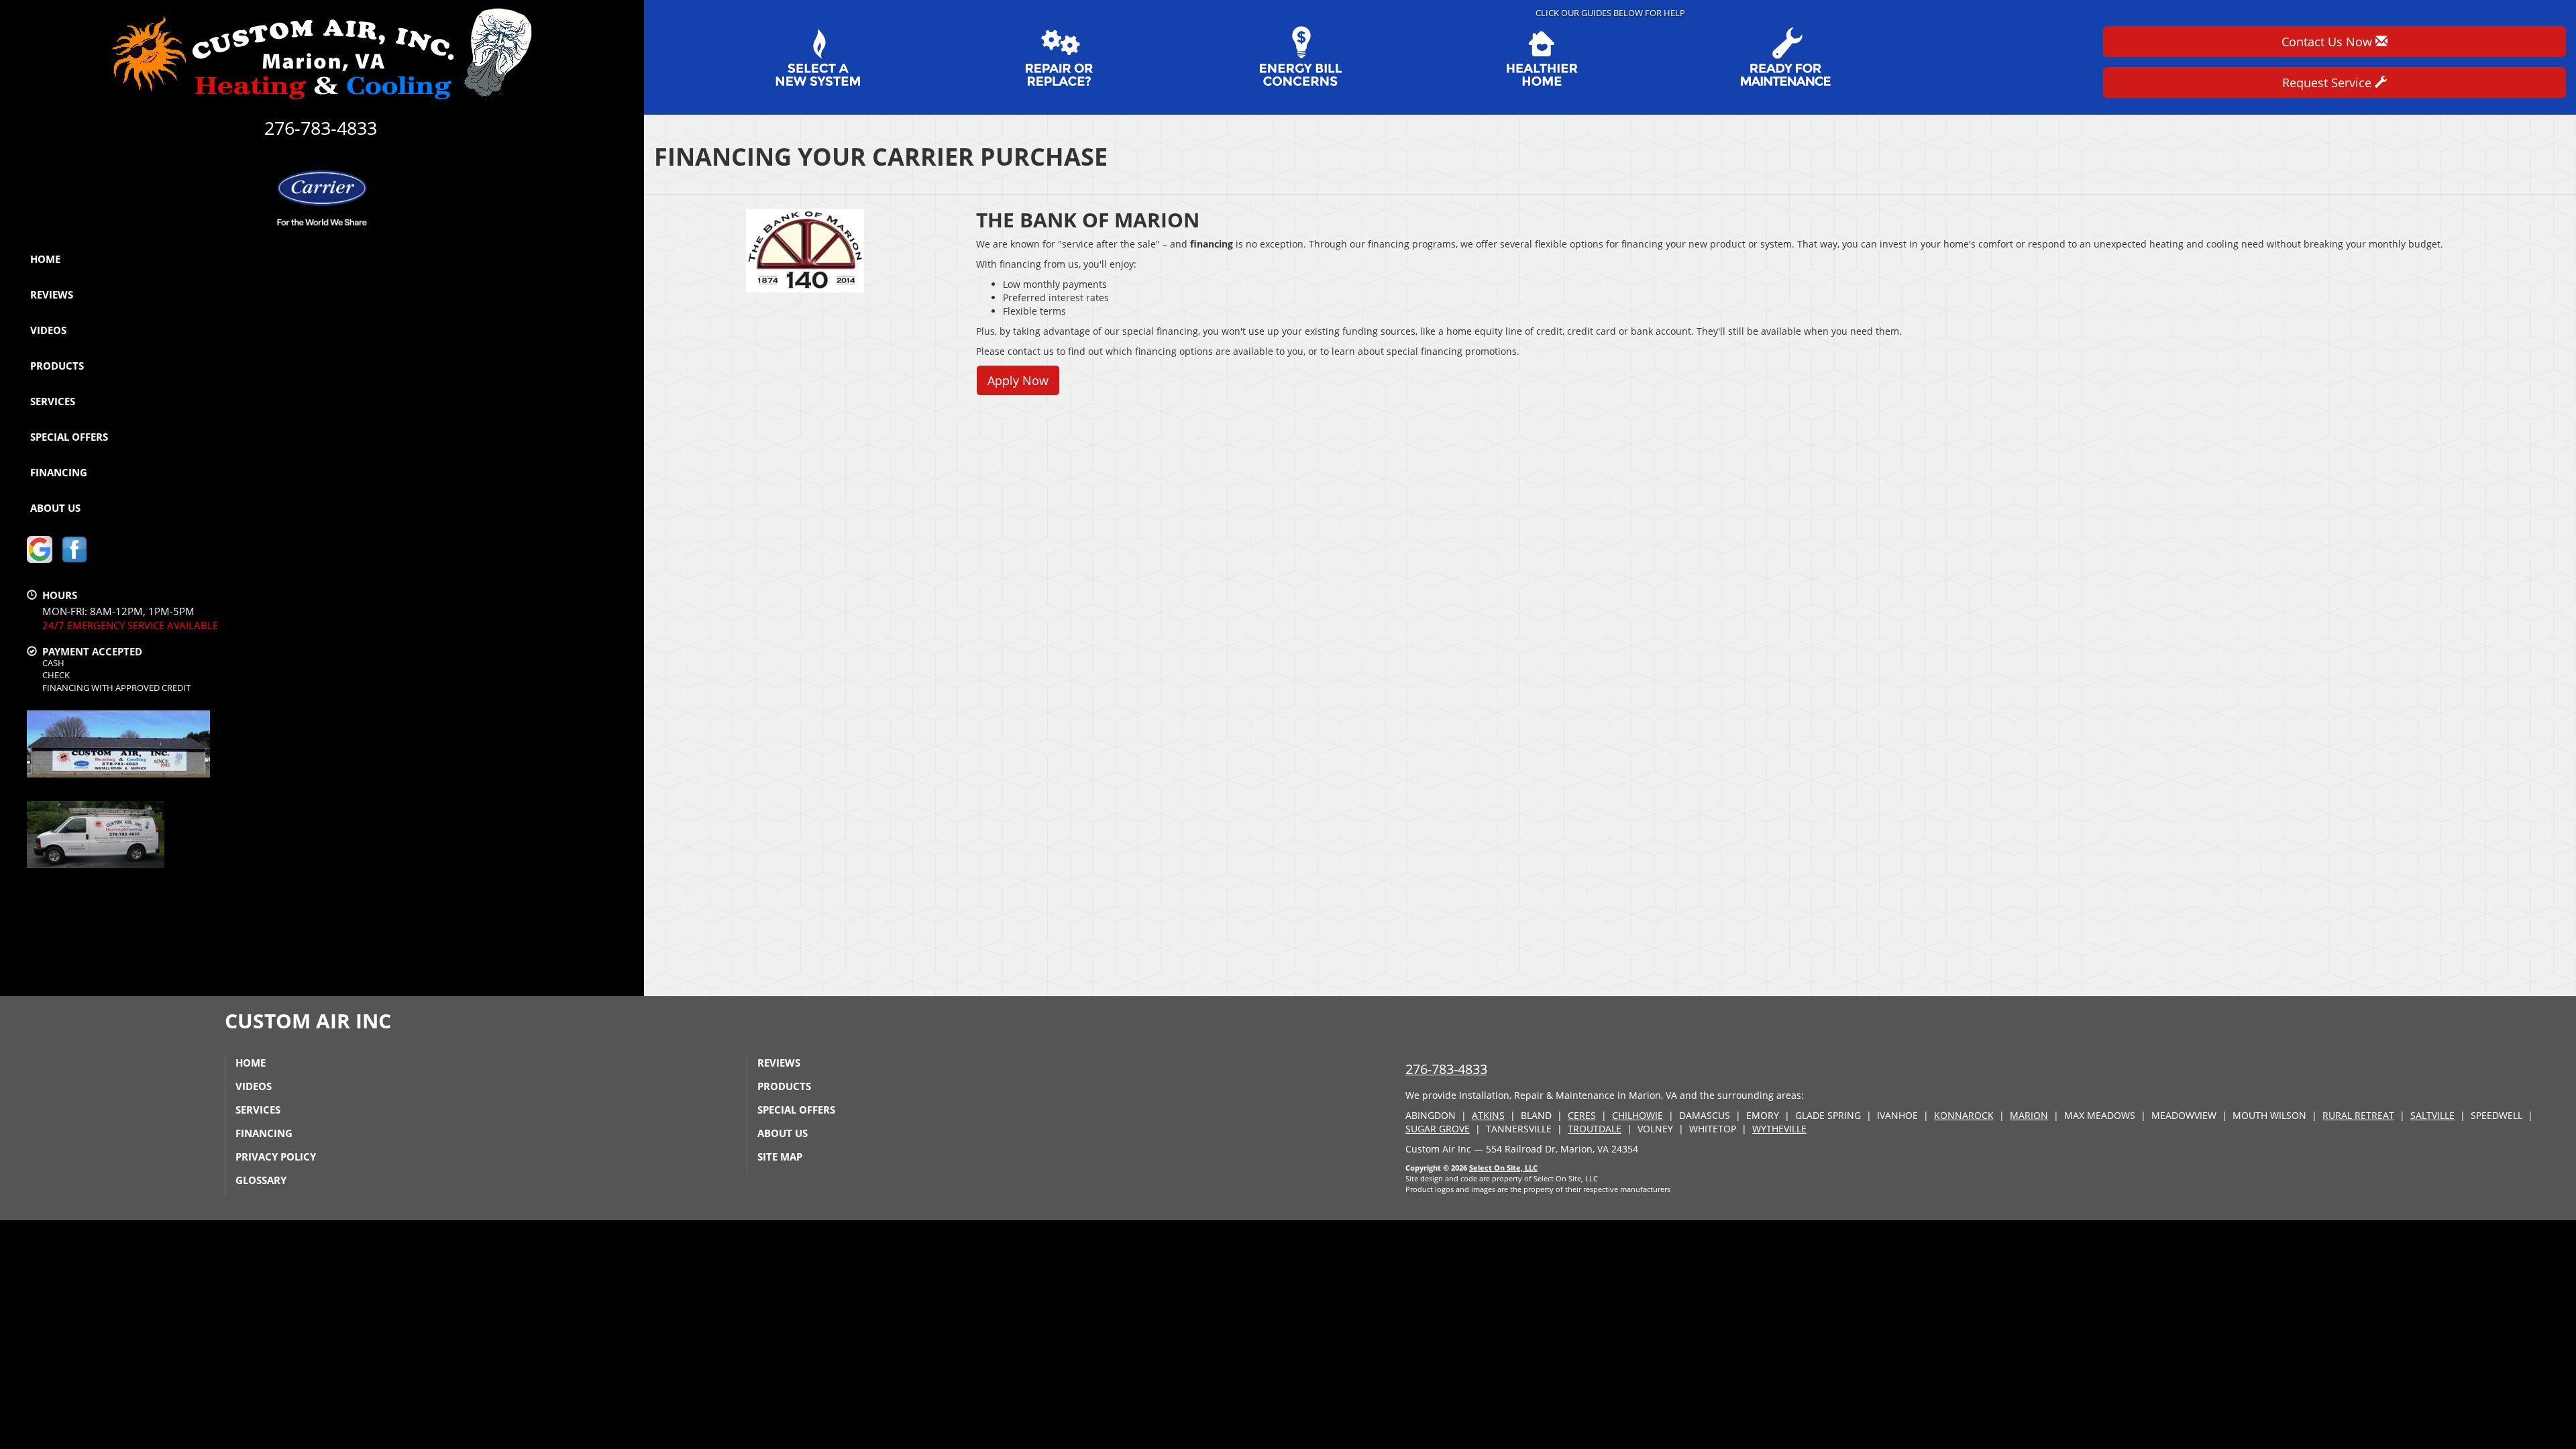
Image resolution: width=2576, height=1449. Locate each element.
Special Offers (69, 437)
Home (45, 259)
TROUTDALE (1595, 1129)
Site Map (780, 1157)
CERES (1582, 1115)
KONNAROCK (1964, 1115)
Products (57, 366)
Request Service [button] (2328, 83)
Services (53, 401)
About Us (55, 508)
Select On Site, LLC (1503, 1168)
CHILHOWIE (1638, 1115)
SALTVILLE (2432, 1115)
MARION (2029, 1115)
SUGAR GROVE (1438, 1129)
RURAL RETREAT (2358, 1115)
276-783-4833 (1446, 1069)
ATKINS (1488, 1115)
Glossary (261, 1180)
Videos (48, 330)
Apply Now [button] (1018, 380)
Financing (59, 472)
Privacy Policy (276, 1157)
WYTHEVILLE (1779, 1129)
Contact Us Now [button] (2328, 42)
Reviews (52, 294)
